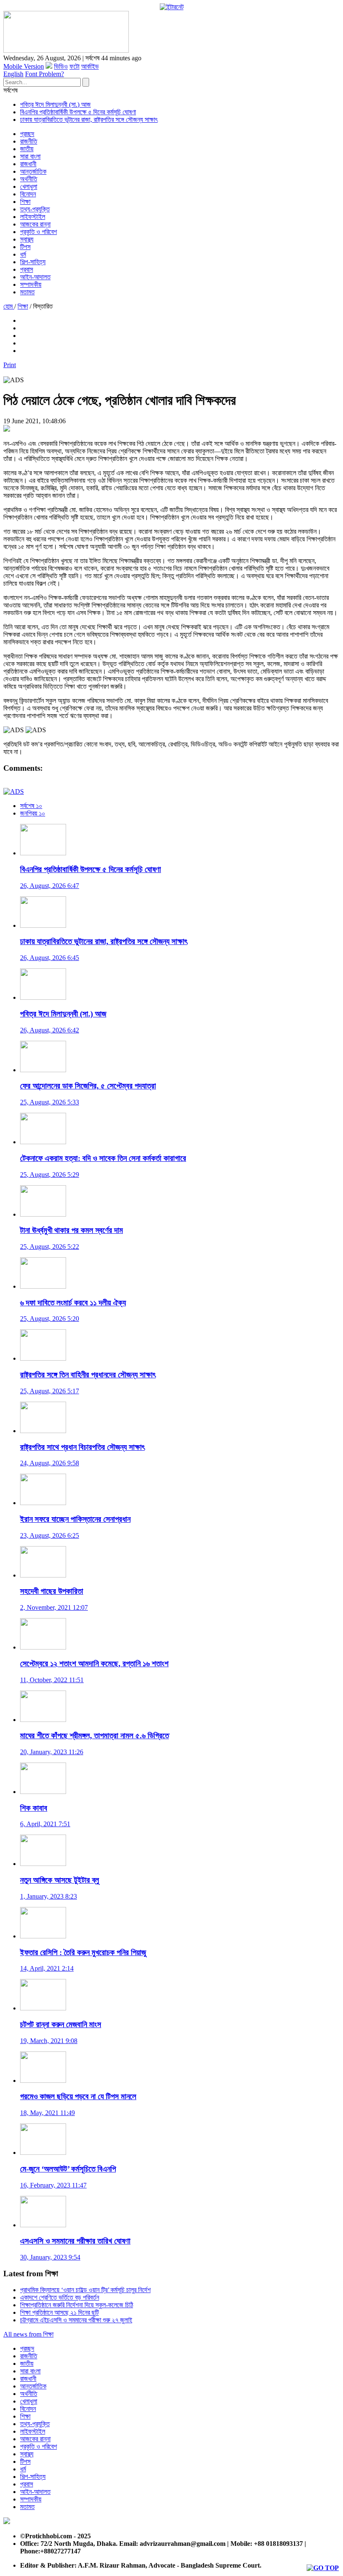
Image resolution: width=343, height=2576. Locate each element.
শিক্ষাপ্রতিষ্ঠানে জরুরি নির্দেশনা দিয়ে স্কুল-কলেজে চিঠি (77, 2305)
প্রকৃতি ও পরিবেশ (38, 232)
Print (10, 365)
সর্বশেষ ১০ (31, 806)
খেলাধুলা (29, 187)
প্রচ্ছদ (27, 134)
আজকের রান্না (35, 224)
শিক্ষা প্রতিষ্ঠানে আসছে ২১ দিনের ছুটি (59, 2312)
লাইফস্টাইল (33, 217)
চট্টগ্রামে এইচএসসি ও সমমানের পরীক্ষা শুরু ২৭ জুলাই (76, 2320)
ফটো (74, 66)
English (13, 74)
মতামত (27, 292)
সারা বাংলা (30, 156)
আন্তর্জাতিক (33, 171)
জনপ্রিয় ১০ (33, 813)
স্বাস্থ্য (27, 239)
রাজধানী (28, 164)
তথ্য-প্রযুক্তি (35, 209)
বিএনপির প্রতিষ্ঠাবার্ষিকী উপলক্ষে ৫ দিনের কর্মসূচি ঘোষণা (78, 112)
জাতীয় (27, 149)
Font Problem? (45, 74)
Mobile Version (24, 66)
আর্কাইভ (90, 66)
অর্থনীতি (29, 179)
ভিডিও (61, 66)
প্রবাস (27, 269)
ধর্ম (23, 254)
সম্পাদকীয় (31, 284)
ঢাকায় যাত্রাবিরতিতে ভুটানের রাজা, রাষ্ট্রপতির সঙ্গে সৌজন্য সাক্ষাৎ (89, 120)
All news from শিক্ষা (28, 2334)
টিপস (25, 247)
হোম (9, 306)
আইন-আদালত (35, 277)
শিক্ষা (25, 202)
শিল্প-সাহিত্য (33, 262)
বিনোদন (28, 194)
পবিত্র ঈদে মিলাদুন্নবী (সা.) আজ (55, 104)
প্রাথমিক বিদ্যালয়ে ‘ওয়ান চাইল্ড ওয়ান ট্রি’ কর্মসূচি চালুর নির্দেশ (85, 2290)
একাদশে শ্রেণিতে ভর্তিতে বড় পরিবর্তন (60, 2297)
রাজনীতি (29, 141)
